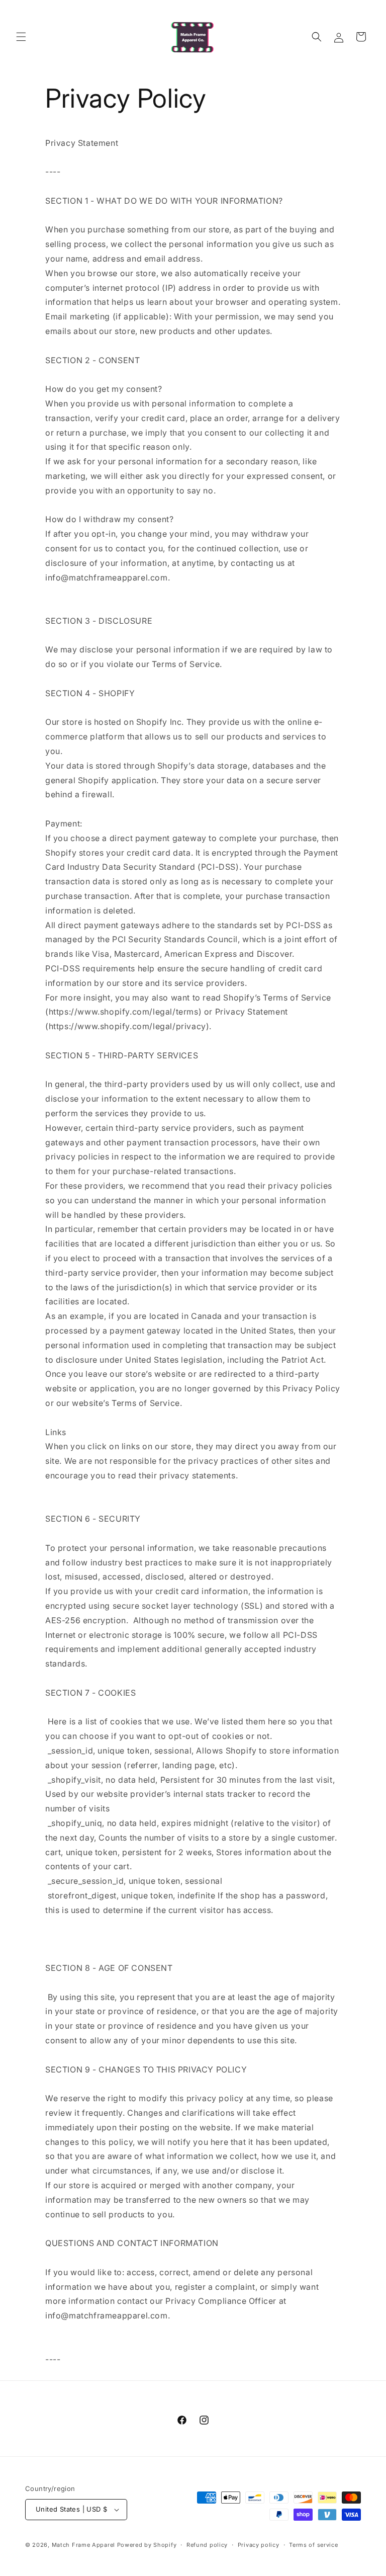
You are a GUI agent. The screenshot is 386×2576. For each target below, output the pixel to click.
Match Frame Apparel (83, 2545)
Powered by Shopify (147, 2545)
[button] (21, 37)
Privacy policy (259, 2545)
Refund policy (207, 2545)
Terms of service (313, 2545)
